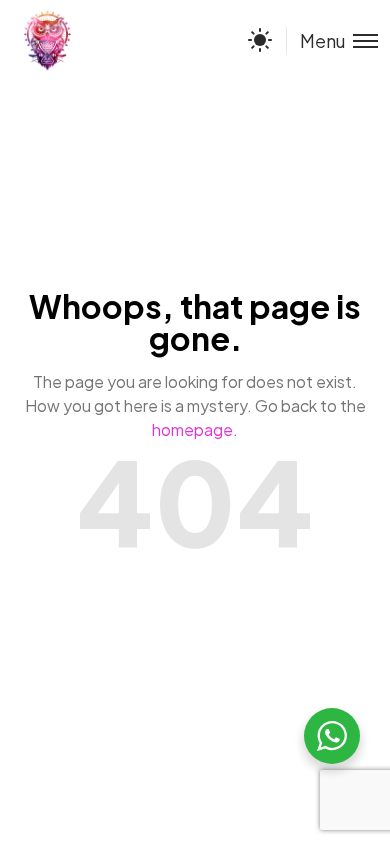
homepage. (195, 429)
